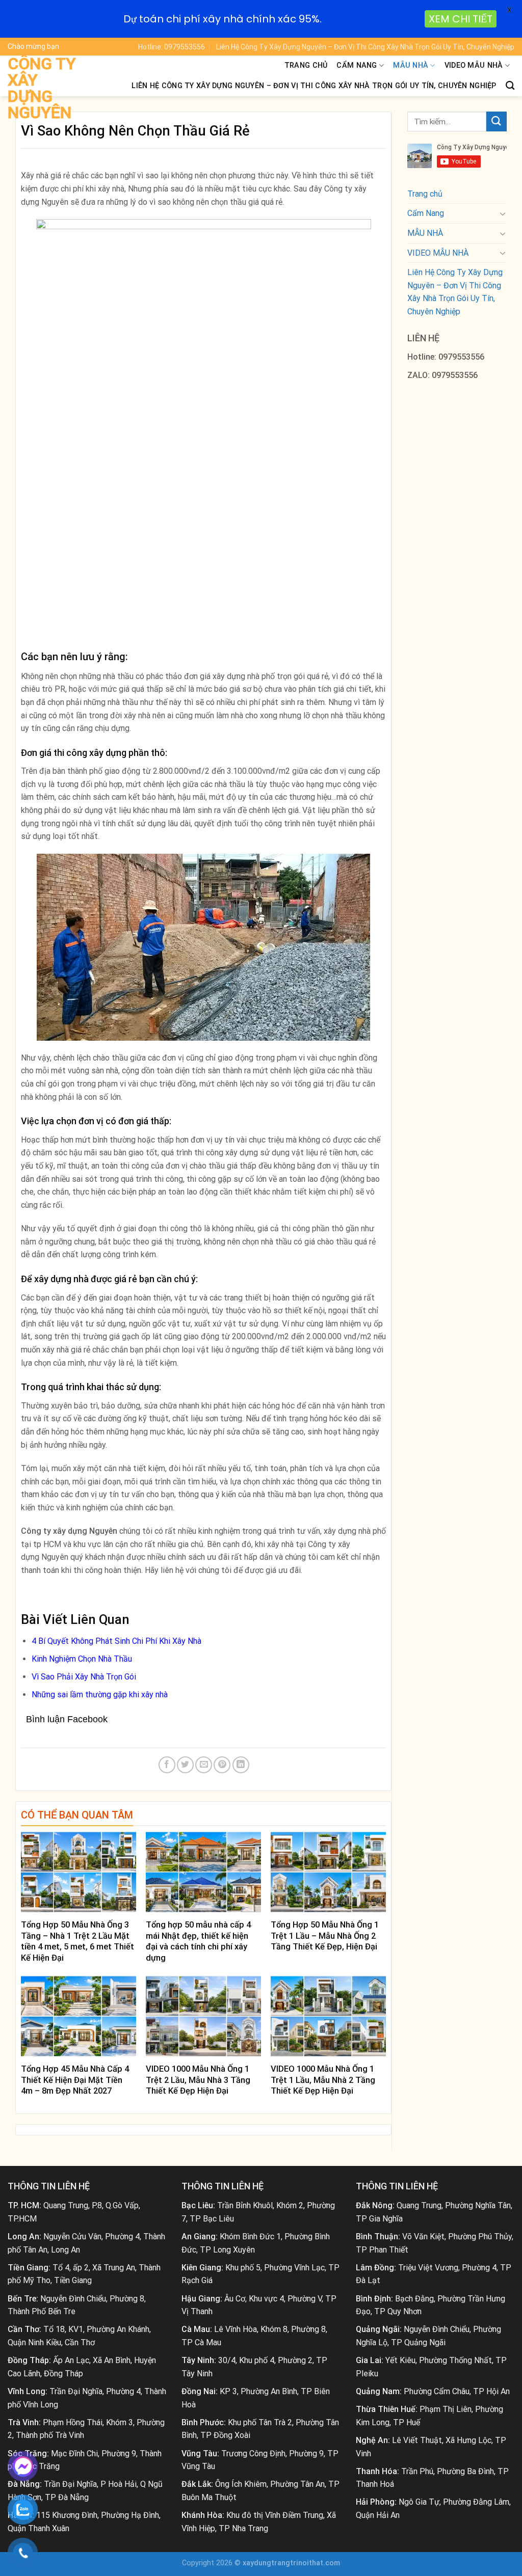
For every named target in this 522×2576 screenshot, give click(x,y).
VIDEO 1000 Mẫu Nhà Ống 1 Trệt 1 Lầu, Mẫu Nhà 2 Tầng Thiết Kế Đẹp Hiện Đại (323, 2080)
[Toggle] (503, 213)
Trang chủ (306, 65)
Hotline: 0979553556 (172, 47)
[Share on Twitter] (185, 1765)
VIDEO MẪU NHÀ (474, 65)
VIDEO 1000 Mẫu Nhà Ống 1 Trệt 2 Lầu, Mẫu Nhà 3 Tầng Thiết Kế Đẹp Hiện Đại (198, 2080)
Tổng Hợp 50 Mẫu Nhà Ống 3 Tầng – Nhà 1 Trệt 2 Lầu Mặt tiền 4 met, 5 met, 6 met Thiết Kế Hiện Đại (77, 1941)
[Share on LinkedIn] (241, 1765)
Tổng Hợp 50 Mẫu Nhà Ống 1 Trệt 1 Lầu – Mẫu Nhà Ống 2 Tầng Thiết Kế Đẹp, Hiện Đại (325, 1936)
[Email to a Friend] (204, 1765)
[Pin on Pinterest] (222, 1765)
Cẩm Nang (357, 65)
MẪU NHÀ (411, 65)
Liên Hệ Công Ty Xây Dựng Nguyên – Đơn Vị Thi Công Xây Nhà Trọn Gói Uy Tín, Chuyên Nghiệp (365, 47)
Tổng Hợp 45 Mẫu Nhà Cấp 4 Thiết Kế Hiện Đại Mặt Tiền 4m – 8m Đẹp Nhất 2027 (75, 2080)
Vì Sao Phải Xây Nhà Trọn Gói (84, 1677)
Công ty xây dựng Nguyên (42, 88)
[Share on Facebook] (167, 1765)
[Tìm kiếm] (510, 86)
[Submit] (497, 121)
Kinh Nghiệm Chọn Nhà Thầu (82, 1659)
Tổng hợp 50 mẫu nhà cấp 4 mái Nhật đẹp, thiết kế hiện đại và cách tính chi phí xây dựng (198, 1941)
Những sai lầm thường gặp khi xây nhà (100, 1694)
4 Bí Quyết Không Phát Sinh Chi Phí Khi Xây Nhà (116, 1641)
